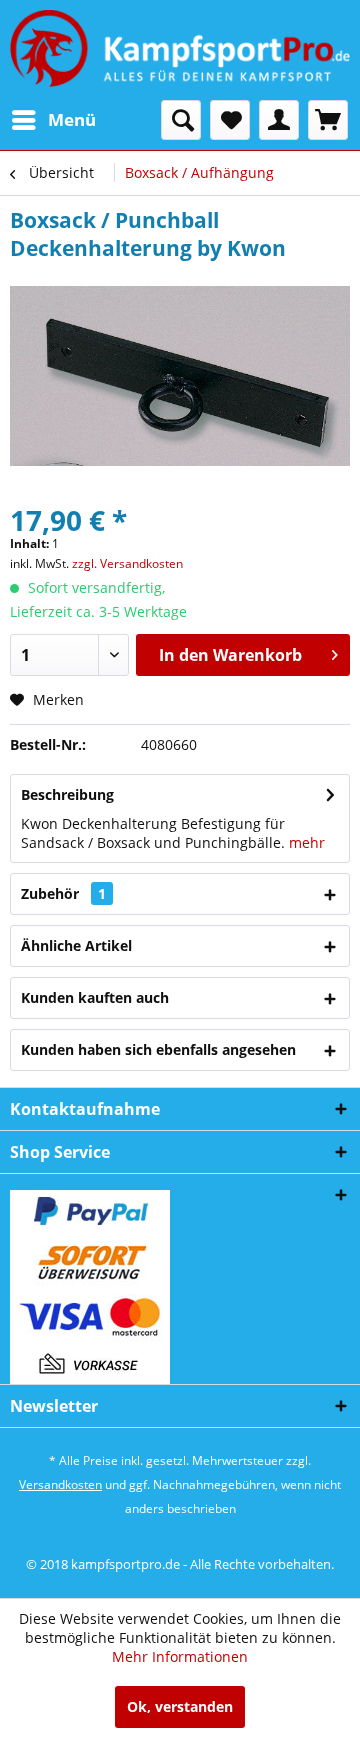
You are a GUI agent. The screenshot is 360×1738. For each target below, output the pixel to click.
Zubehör (63, 893)
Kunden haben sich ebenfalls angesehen (158, 1049)
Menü (72, 119)
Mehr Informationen (180, 1656)
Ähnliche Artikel (76, 945)
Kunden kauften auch (95, 997)
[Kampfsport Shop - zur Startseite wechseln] (180, 50)
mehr (307, 842)
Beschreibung (67, 794)
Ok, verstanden (180, 1706)
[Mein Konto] (279, 120)
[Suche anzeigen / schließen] (181, 120)
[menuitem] (53, 120)
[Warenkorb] (328, 120)
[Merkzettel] (230, 120)
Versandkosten (60, 1484)
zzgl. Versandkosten (127, 563)
